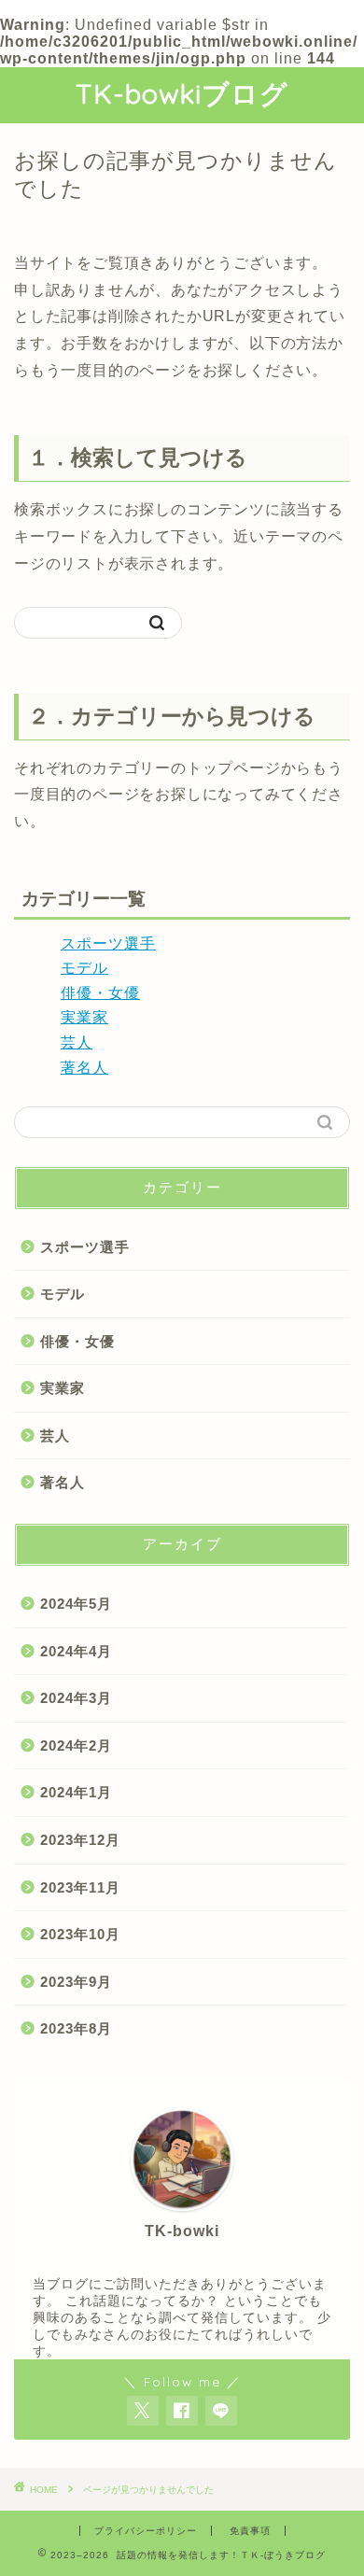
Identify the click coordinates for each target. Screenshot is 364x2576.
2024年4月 (76, 1651)
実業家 (84, 1017)
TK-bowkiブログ (182, 93)
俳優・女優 (100, 993)
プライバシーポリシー (146, 2531)
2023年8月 (76, 2028)
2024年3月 (76, 1698)
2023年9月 (76, 1982)
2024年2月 (76, 1745)
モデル (84, 968)
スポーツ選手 (108, 943)
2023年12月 (80, 1840)
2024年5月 (76, 1604)
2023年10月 (80, 1934)
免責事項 (250, 2531)
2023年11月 (80, 1887)
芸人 (77, 1042)
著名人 (84, 1068)
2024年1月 (76, 1792)
